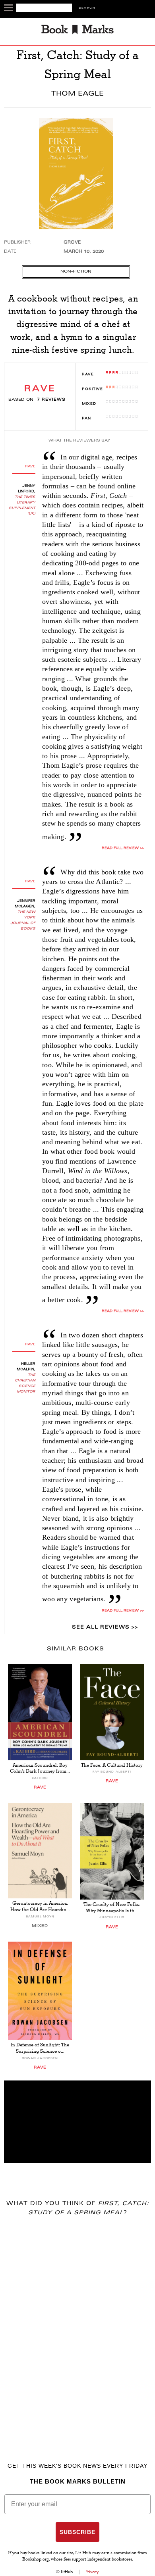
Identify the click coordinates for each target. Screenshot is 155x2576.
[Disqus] (77, 2328)
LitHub (67, 2572)
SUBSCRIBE (77, 2532)
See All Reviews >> (105, 1627)
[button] (77, 2122)
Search (87, 8)
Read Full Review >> (123, 848)
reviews (51, 400)
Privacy (92, 2572)
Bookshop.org (36, 2560)
